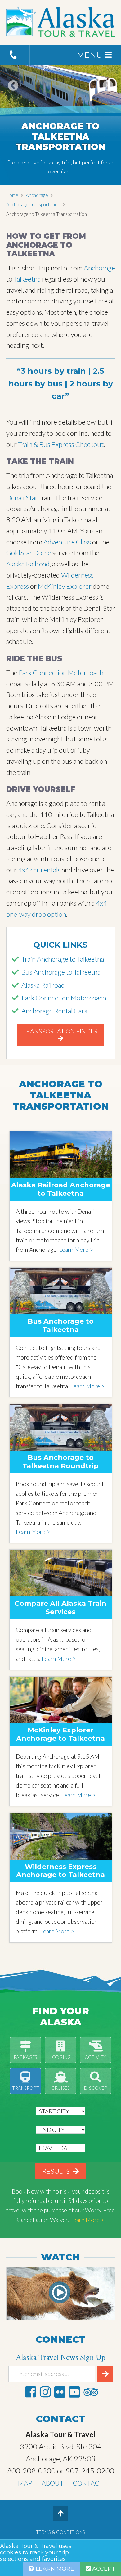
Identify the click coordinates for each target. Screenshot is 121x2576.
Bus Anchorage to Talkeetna (61, 972)
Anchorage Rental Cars (54, 1011)
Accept (103, 2569)
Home (12, 195)
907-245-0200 (90, 2471)
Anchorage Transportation (33, 204)
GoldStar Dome (29, 553)
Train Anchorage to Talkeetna (63, 959)
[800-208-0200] (15, 55)
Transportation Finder (60, 1031)
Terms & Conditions (60, 2532)
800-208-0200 (31, 2471)
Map (25, 2483)
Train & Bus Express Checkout (61, 444)
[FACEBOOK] (31, 2392)
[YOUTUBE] (74, 2392)
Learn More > (76, 1249)
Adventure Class (67, 542)
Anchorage (37, 195)
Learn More (54, 2569)
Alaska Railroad (28, 564)
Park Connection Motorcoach (61, 672)
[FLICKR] (60, 2392)
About (53, 2483)
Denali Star (22, 498)
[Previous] (13, 94)
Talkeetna (27, 279)
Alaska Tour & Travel (61, 23)
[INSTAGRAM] (45, 2392)
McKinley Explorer (65, 586)
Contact (88, 2483)
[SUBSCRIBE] (105, 2374)
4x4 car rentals (39, 870)
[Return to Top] (60, 2514)
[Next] (108, 94)
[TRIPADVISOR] (91, 2392)
